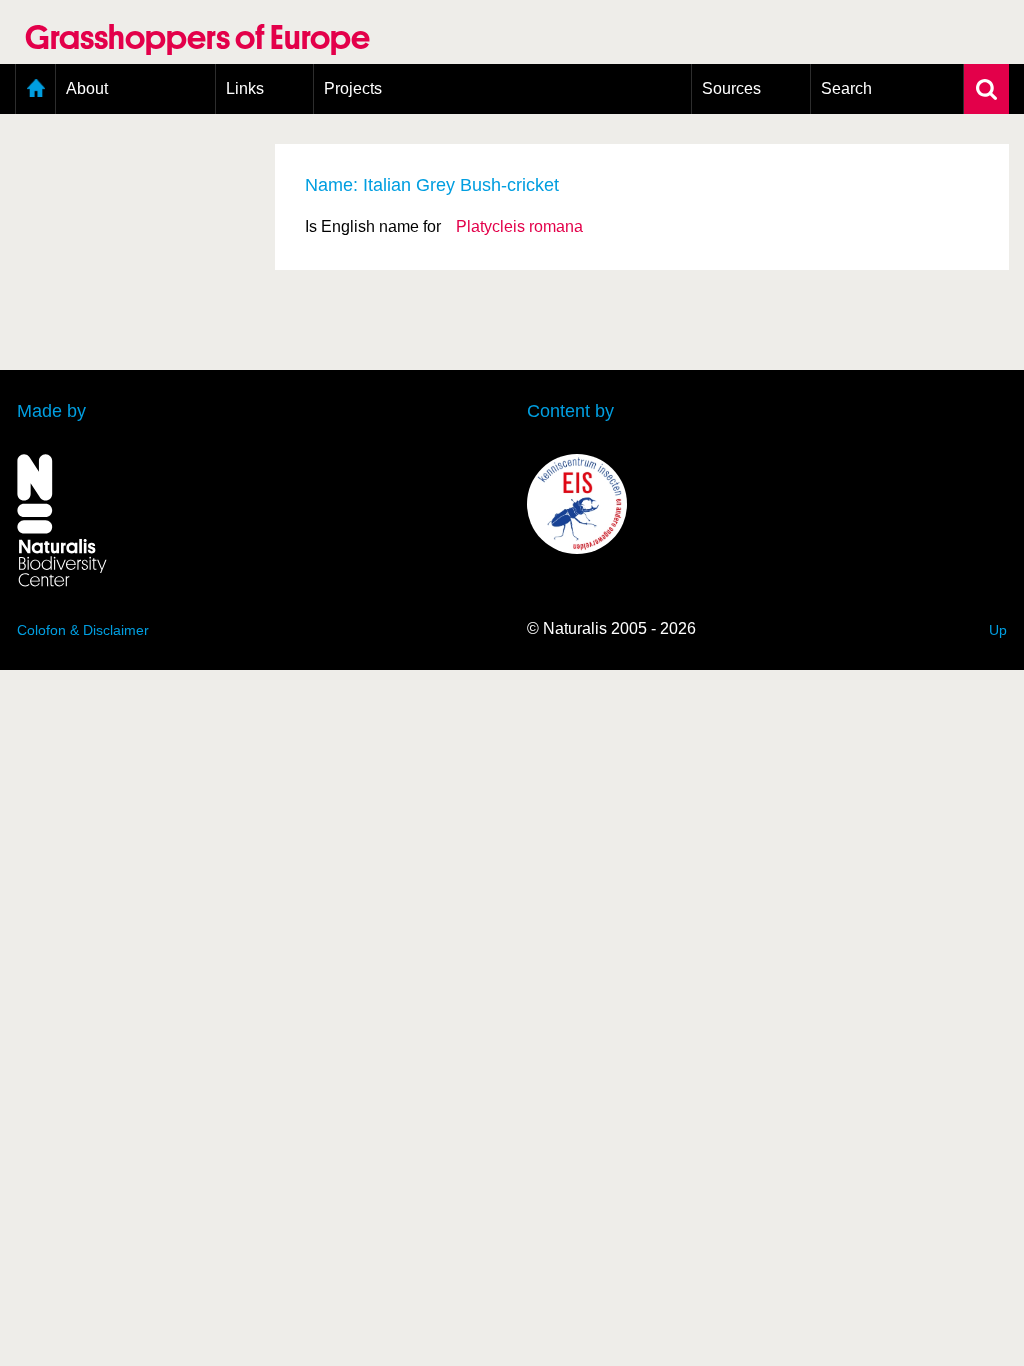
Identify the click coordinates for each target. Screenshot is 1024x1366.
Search (846, 88)
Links (245, 88)
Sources (731, 88)
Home (35, 89)
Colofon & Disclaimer (83, 630)
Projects (353, 88)
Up (998, 630)
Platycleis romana (519, 226)
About (87, 88)
